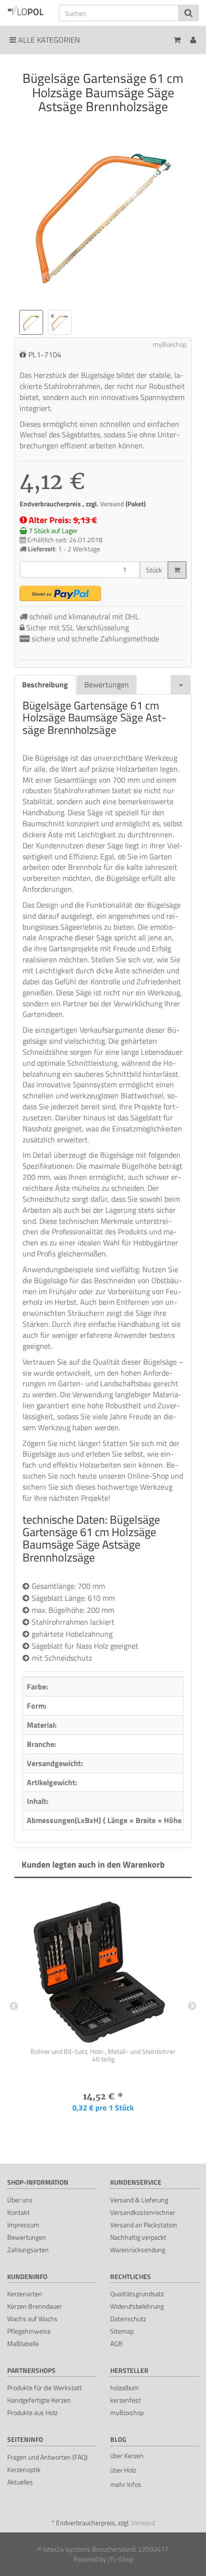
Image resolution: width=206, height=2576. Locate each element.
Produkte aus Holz (32, 2412)
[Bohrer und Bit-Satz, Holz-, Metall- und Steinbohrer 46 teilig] (103, 1966)
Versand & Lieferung (139, 2200)
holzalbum (125, 2388)
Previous (14, 2006)
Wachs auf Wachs (32, 2319)
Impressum (23, 2225)
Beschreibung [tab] (45, 684)
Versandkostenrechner (143, 2212)
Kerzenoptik (24, 2469)
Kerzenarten (25, 2294)
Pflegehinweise (29, 2331)
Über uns (20, 2200)
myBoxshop (127, 2412)
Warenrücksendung (138, 2250)
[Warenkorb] (177, 40)
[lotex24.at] (26, 10)
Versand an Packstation (144, 2225)
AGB (116, 2343)
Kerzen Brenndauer (34, 2306)
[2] (60, 593)
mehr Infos (126, 2484)
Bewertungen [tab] (107, 684)
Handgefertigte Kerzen (39, 2400)
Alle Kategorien (48, 40)
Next (192, 2006)
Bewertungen (27, 2237)
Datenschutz (128, 2319)
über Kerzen (127, 2456)
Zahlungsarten (28, 2250)
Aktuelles (20, 2482)
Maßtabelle (23, 2343)
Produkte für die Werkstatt (45, 2388)
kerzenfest (126, 2400)
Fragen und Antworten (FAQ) (47, 2457)
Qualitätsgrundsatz (137, 2294)
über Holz (123, 2470)
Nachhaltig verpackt (138, 2237)
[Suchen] (189, 13)
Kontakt (18, 2212)
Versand (113, 504)
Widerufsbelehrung (137, 2306)
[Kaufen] (177, 570)
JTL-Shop (120, 2559)
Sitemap (122, 2331)
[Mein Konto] (193, 40)
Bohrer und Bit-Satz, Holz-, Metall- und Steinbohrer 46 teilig (103, 2055)
